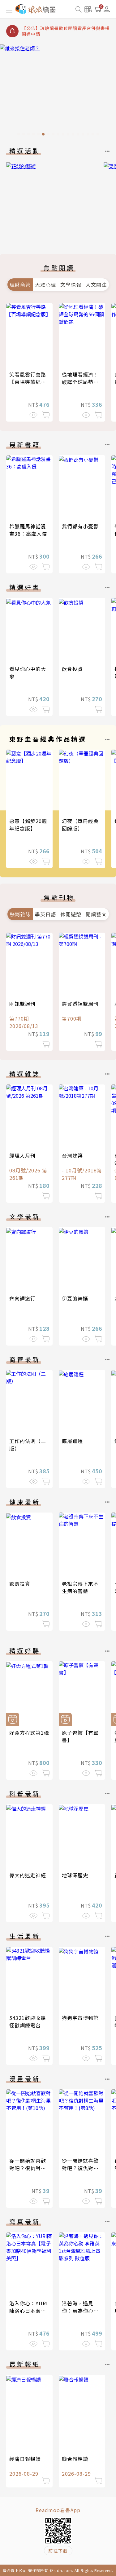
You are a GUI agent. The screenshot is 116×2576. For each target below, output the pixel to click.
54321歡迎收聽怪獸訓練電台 (28, 2021)
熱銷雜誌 (20, 914)
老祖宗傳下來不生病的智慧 (80, 1587)
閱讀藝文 (96, 914)
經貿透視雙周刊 (80, 1004)
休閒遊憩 (71, 914)
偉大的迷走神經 (28, 1875)
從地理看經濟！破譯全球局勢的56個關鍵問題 (80, 382)
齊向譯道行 (22, 1298)
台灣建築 (72, 1155)
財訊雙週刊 (22, 1004)
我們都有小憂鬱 (80, 526)
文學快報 (71, 285)
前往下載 (58, 2551)
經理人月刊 (22, 1155)
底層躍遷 (72, 1441)
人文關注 (96, 285)
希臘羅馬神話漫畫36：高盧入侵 (28, 530)
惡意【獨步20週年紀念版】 (28, 825)
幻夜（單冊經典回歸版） (80, 825)
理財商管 (20, 285)
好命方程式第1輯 (29, 1733)
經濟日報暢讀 (25, 2459)
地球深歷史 (75, 1875)
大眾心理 (45, 285)
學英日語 (45, 914)
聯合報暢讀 (75, 2459)
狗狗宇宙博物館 (80, 2018)
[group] (58, 92)
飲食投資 (72, 669)
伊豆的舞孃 (75, 1298)
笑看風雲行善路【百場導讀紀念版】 (28, 382)
